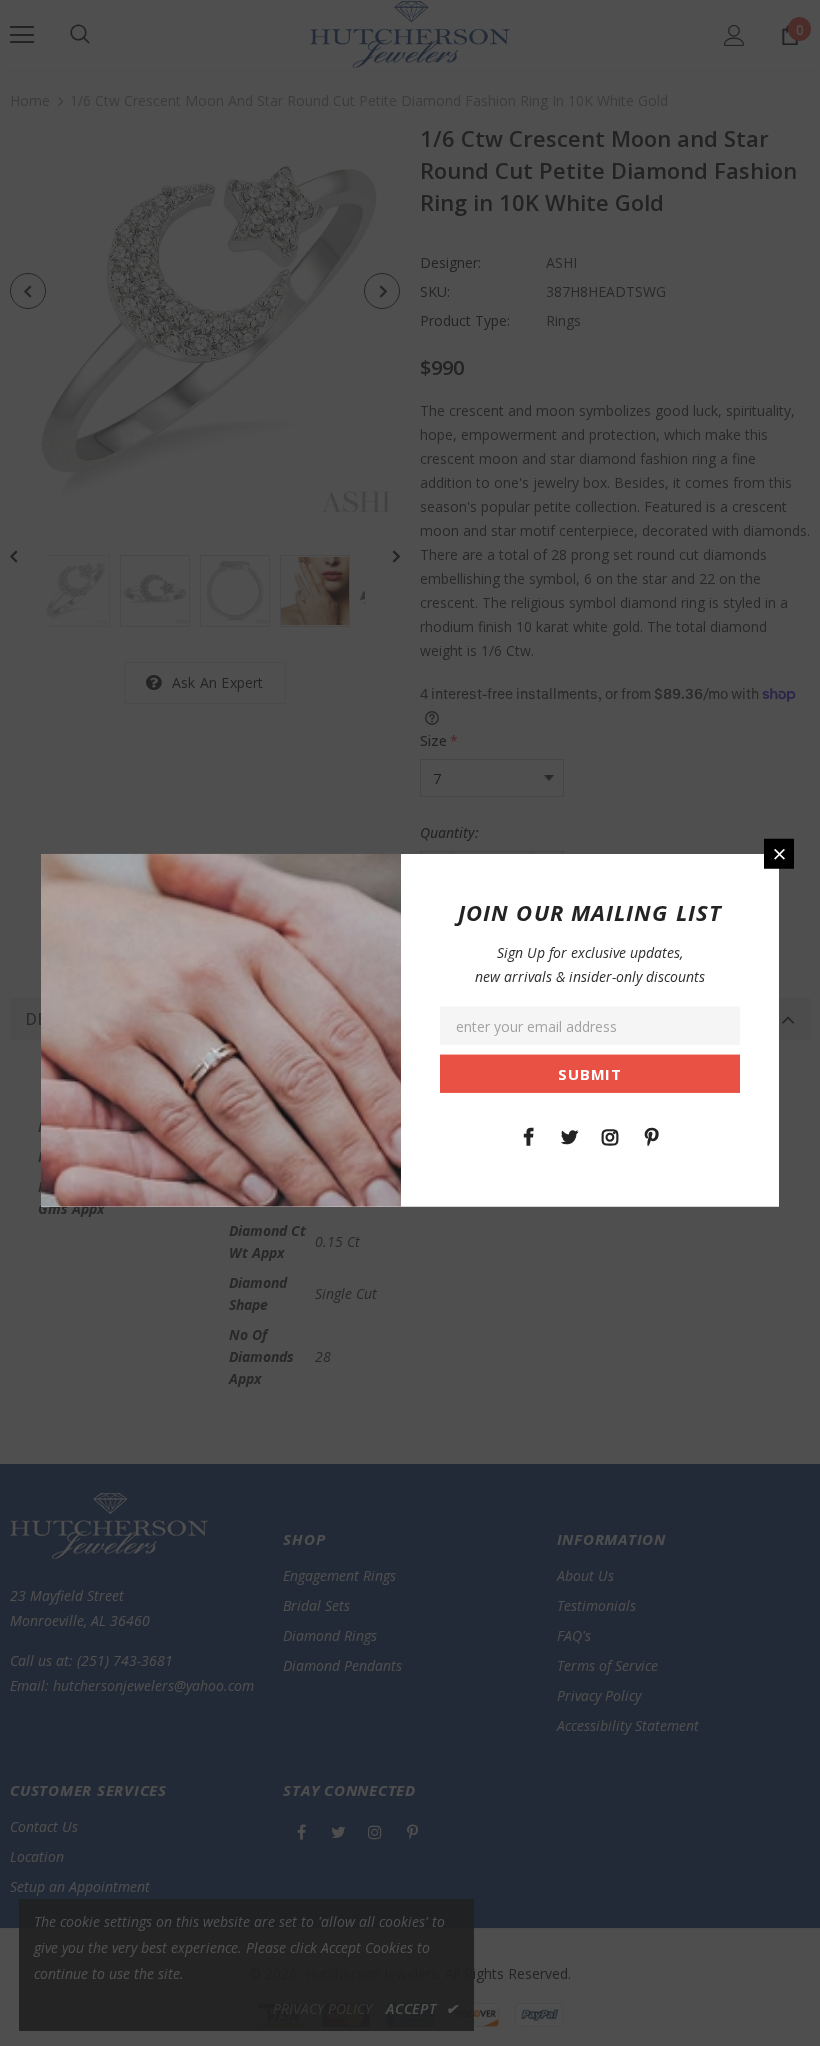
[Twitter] (569, 1135)
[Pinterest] (651, 1135)
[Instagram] (610, 1135)
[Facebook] (528, 1135)
